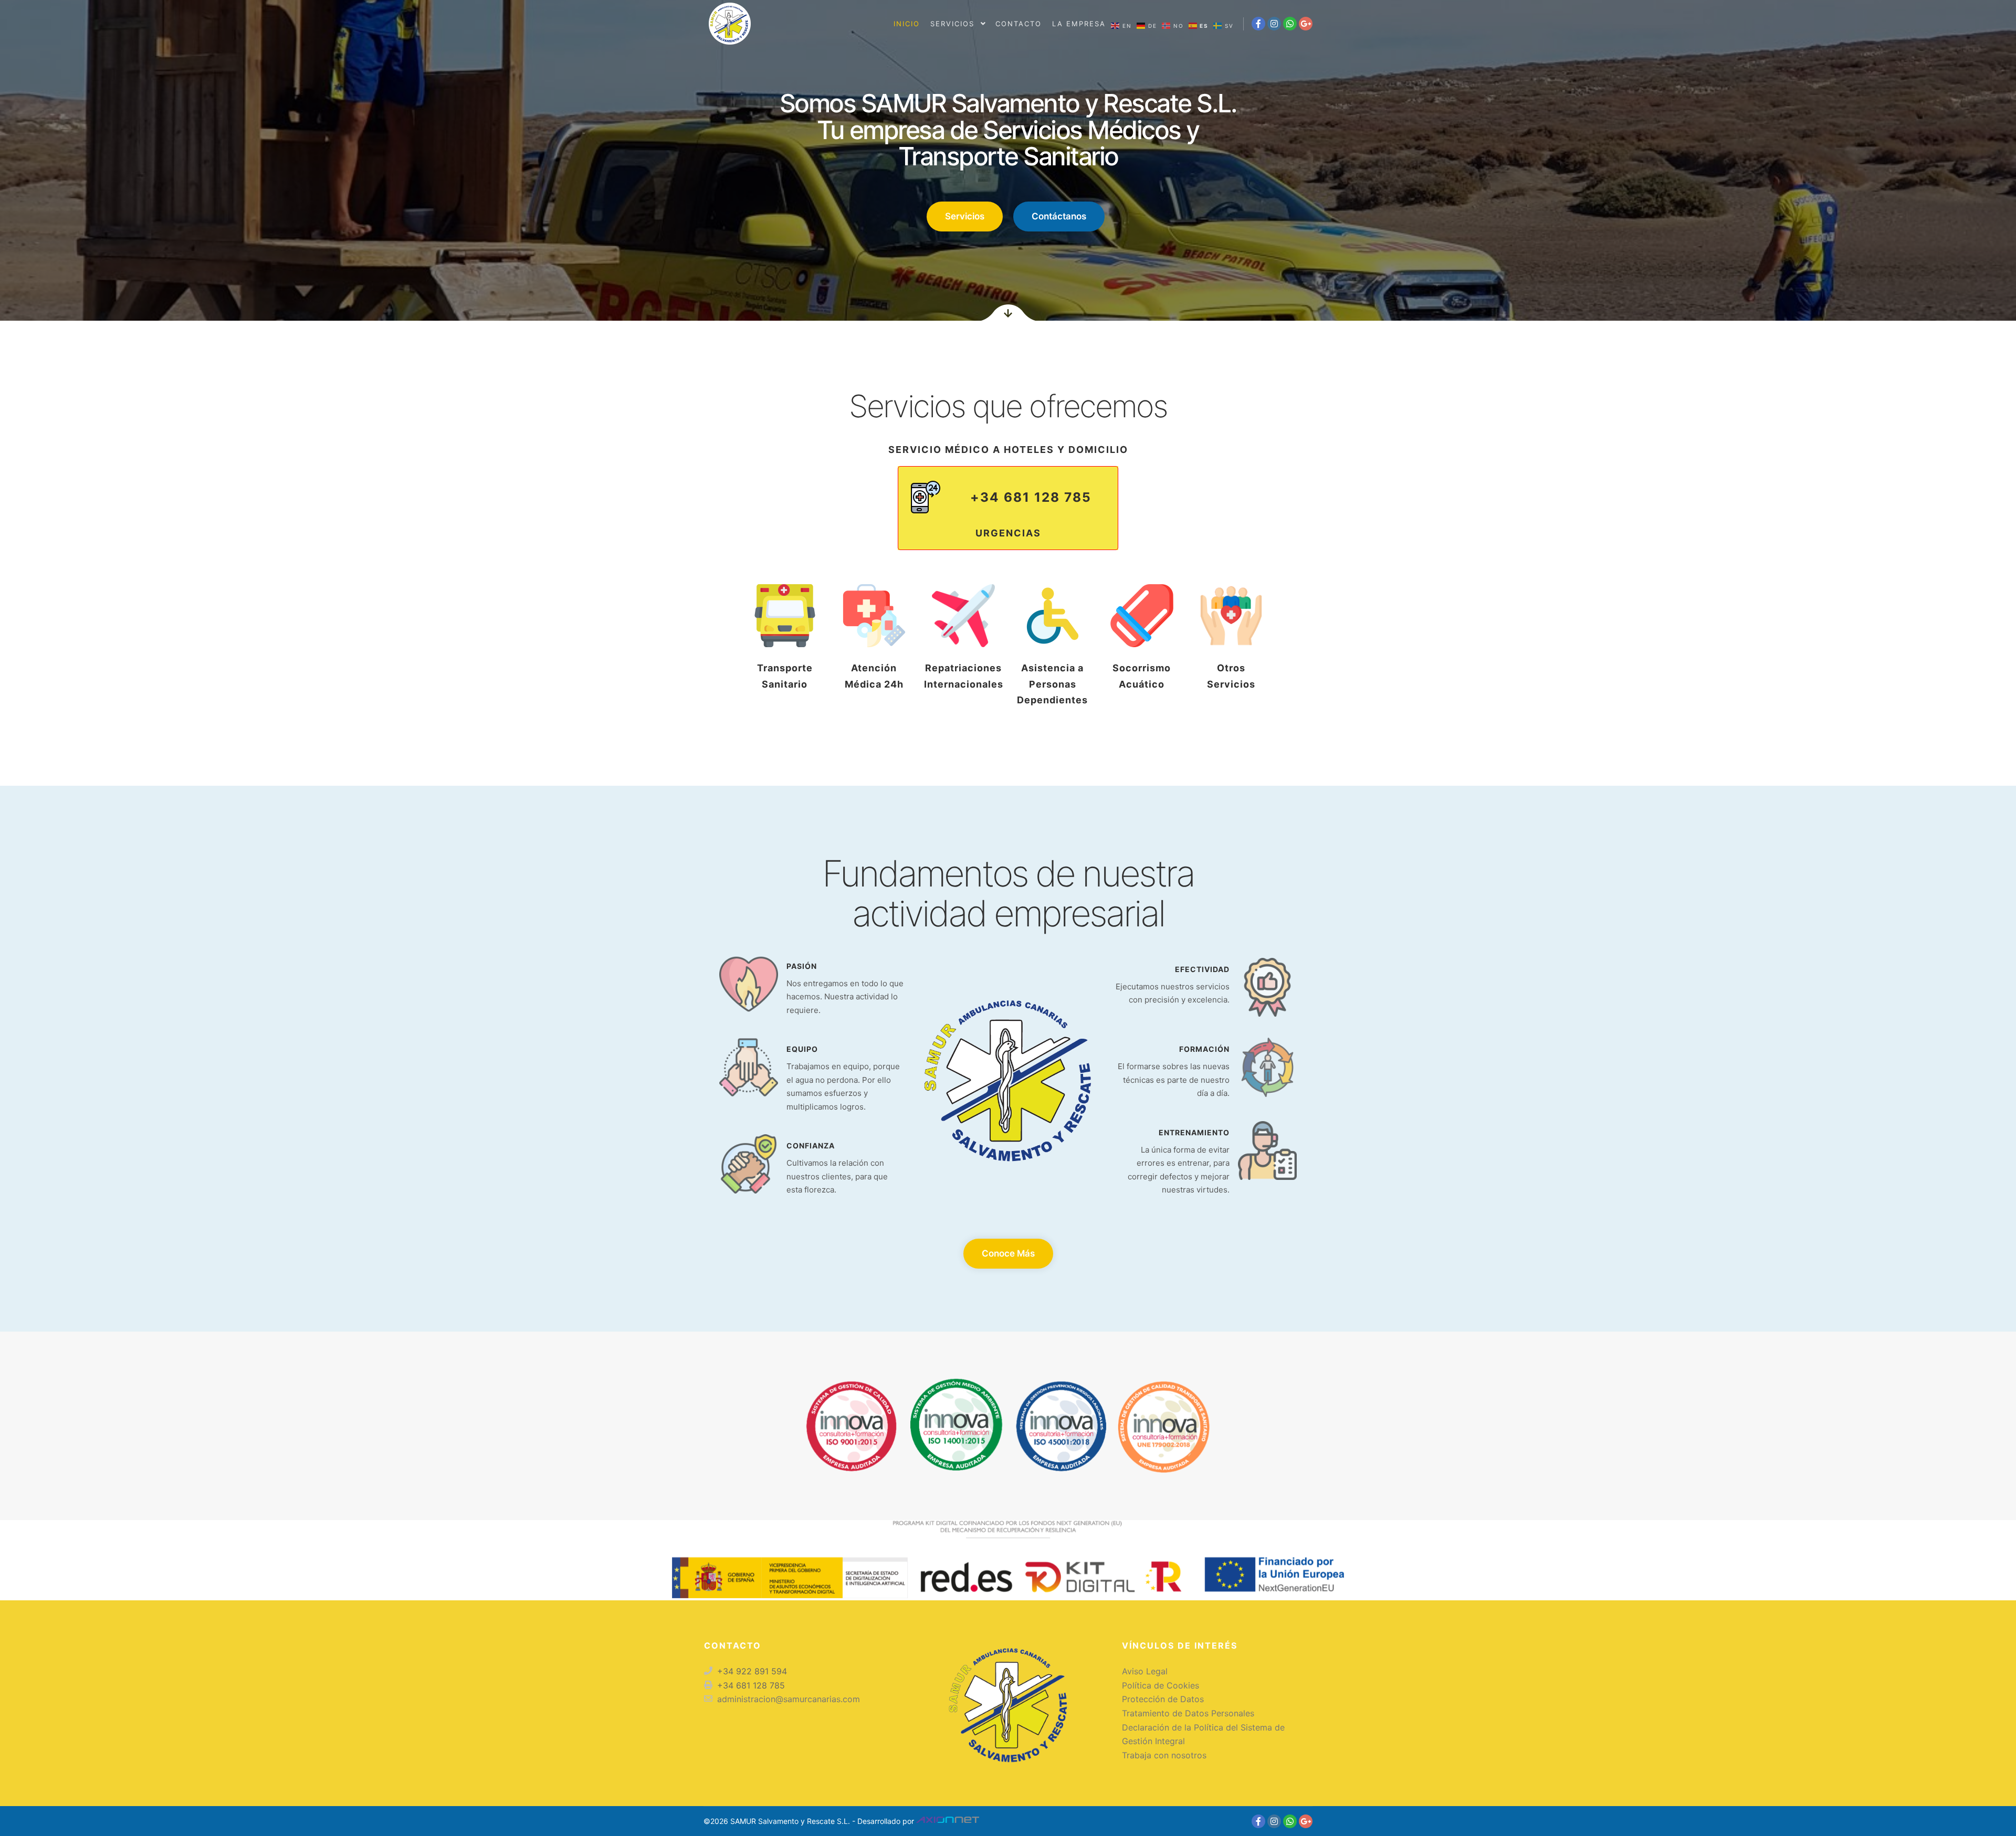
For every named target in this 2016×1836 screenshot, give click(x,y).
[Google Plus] (1306, 24)
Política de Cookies (1161, 1685)
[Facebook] (1258, 24)
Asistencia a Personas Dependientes (1052, 684)
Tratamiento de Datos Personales (1188, 1713)
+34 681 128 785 (1031, 497)
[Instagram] (1274, 24)
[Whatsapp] (1290, 24)
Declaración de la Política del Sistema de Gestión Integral (1203, 1734)
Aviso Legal (1145, 1671)
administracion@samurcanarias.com (789, 1699)
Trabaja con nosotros (1164, 1755)
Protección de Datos (1163, 1699)
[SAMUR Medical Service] (730, 24)
